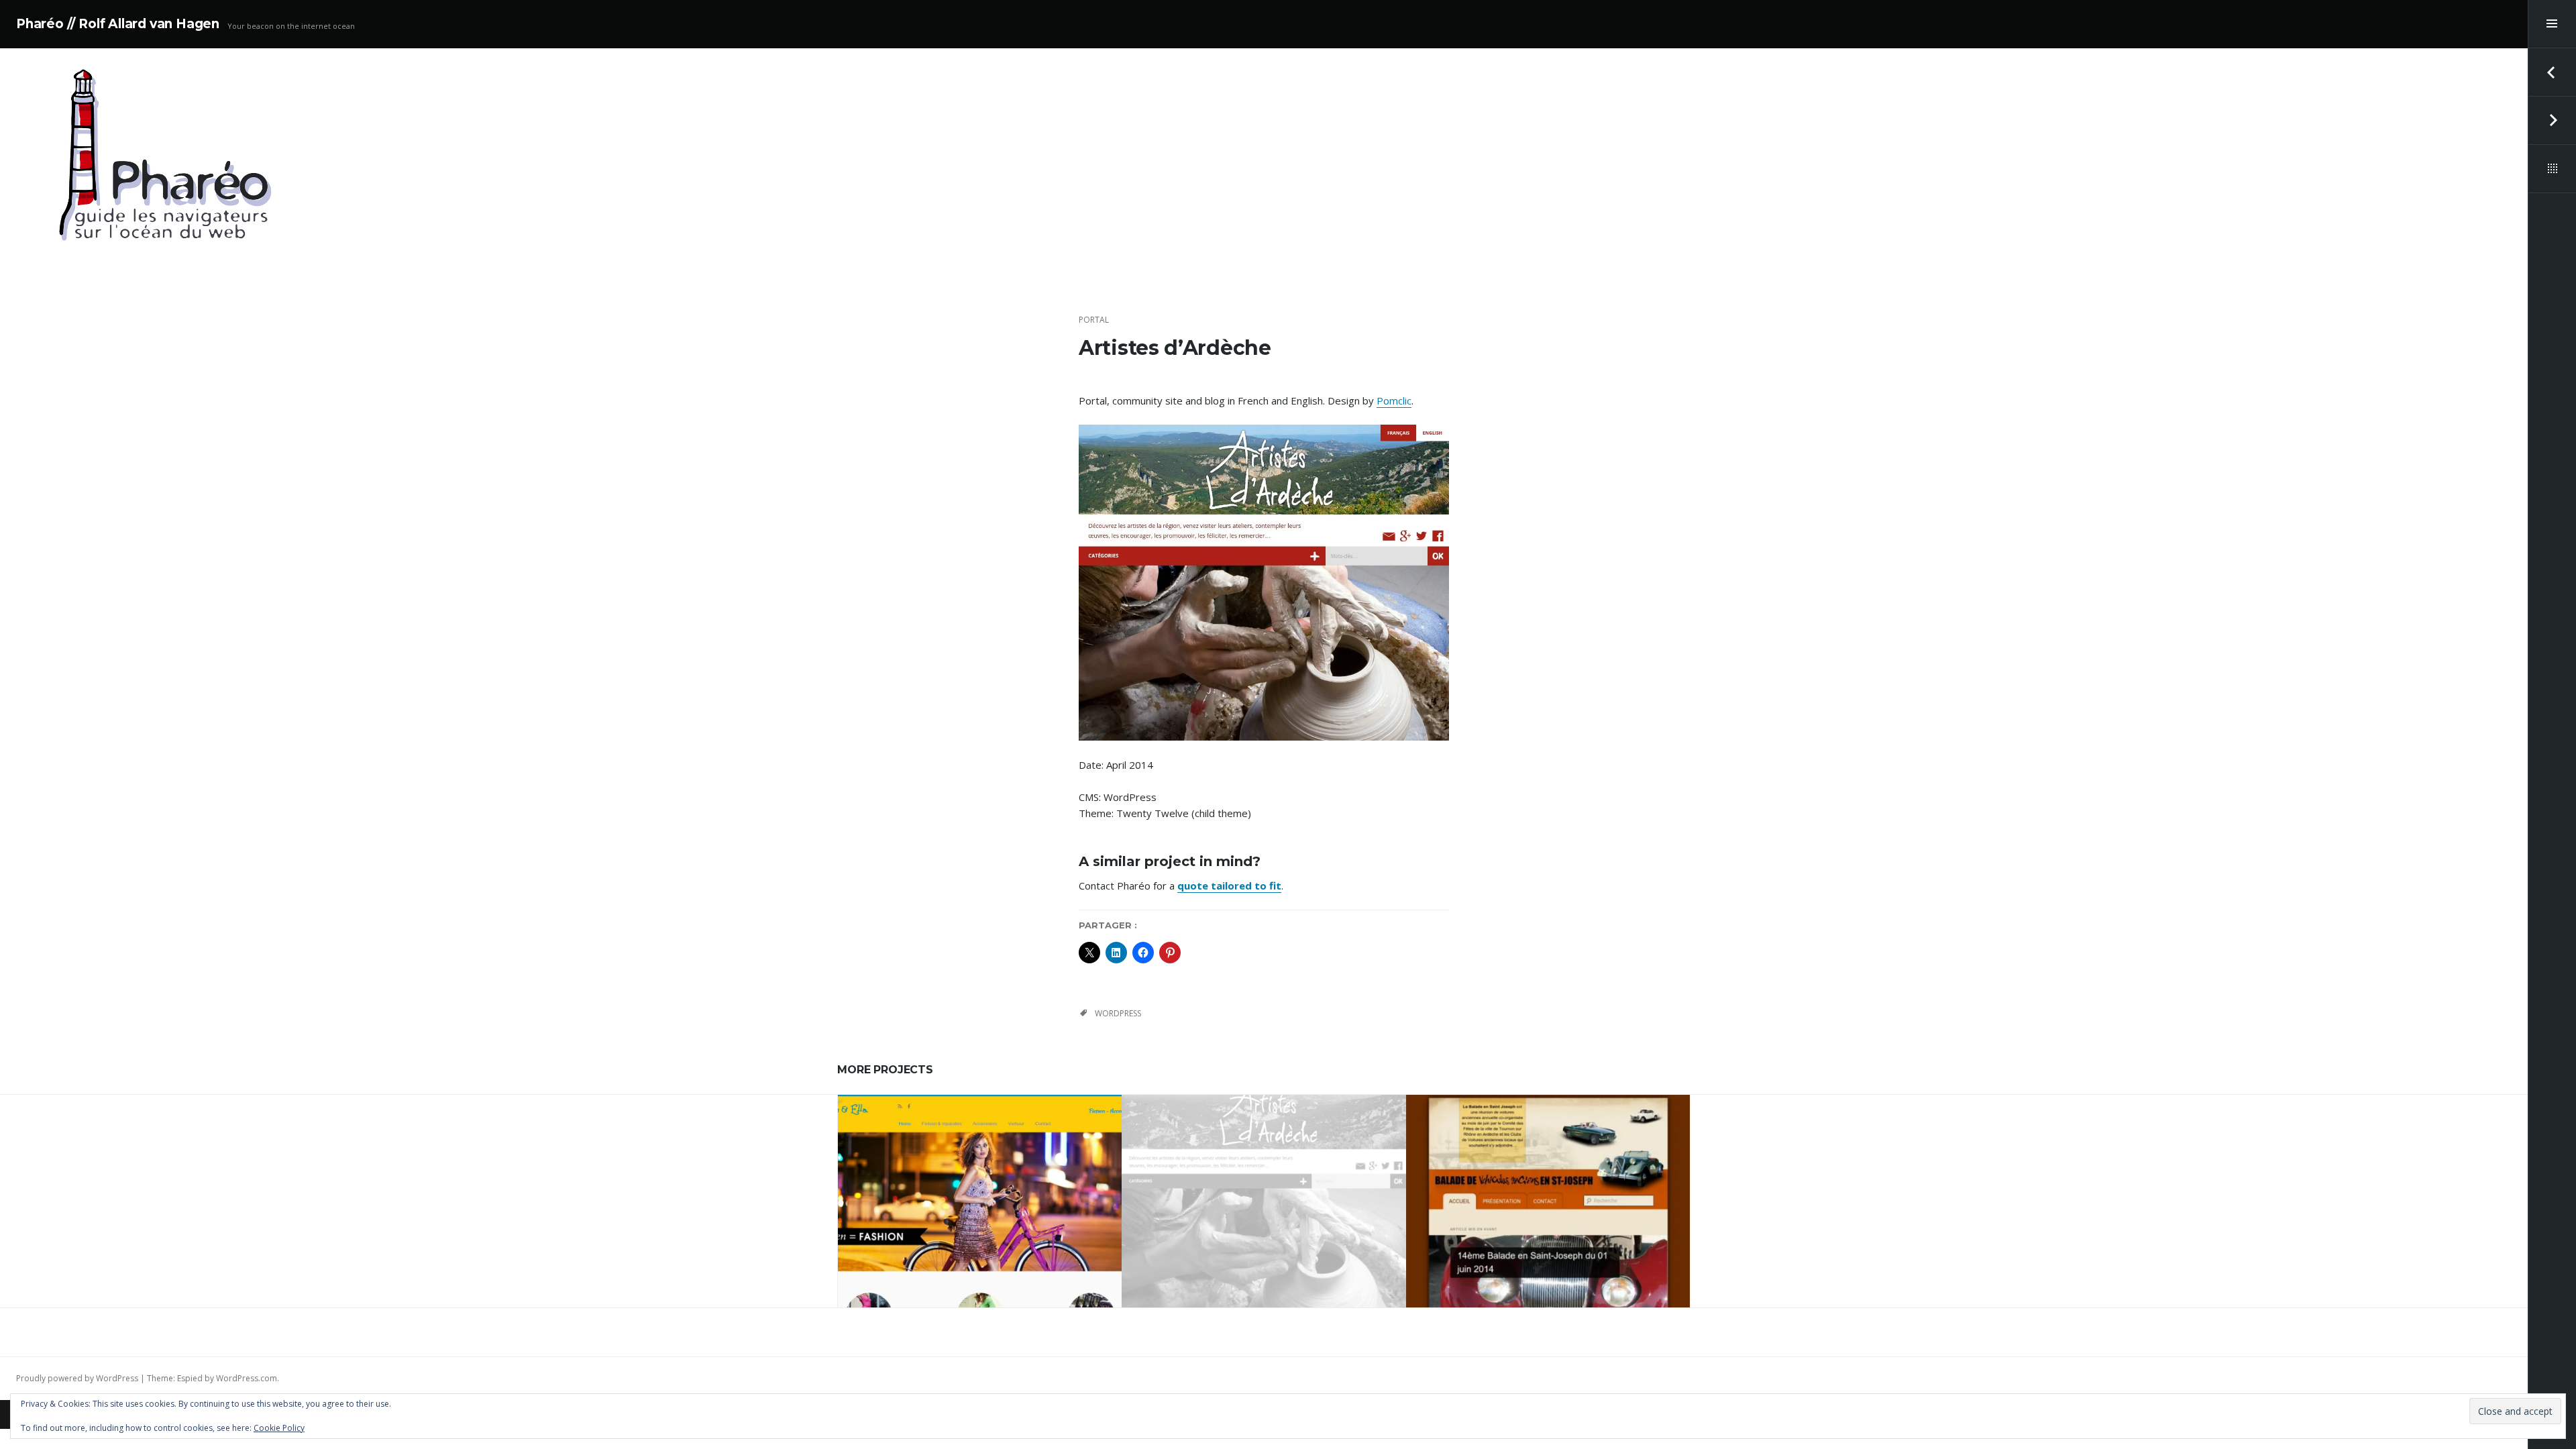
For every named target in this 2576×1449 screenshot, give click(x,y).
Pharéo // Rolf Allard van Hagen (118, 24)
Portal (1094, 320)
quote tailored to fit (1229, 885)
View (989, 1235)
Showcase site (1013, 1169)
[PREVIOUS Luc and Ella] (2552, 72)
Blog (928, 1169)
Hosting (961, 1169)
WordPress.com (247, 1378)
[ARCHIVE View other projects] (2552, 169)
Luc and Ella (980, 1195)
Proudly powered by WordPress (77, 1378)
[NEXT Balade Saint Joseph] (2552, 121)
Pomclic (1394, 400)
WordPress (1118, 1013)
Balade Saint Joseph (1548, 1195)
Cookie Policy (279, 1428)
